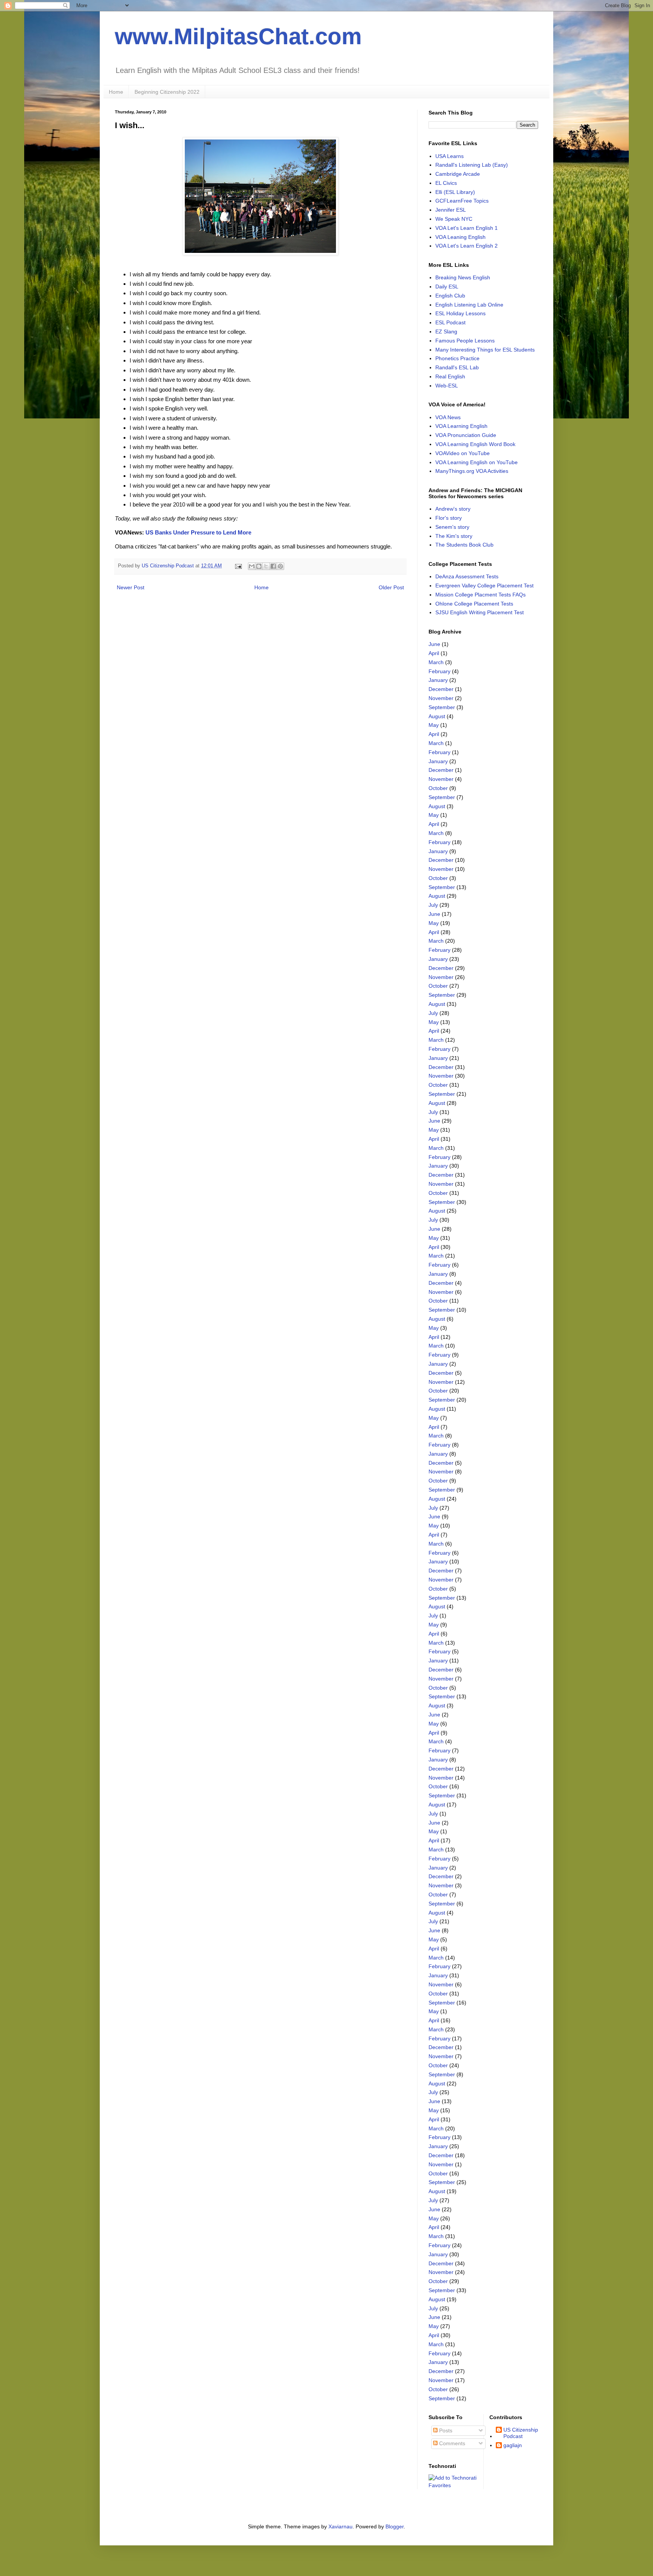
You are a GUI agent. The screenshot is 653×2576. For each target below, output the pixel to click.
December (441, 689)
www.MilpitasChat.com (238, 36)
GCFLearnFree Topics (462, 201)
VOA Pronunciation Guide (466, 435)
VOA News (448, 417)
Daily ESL (447, 287)
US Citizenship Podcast (521, 2433)
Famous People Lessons (465, 341)
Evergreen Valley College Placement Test (484, 586)
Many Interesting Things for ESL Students (485, 350)
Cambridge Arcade (458, 174)
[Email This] (252, 566)
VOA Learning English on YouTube (477, 462)
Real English (450, 376)
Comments (451, 2443)
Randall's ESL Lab (457, 367)
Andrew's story (453, 509)
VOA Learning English (461, 426)
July (433, 905)
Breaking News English (463, 277)
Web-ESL (447, 386)
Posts (445, 2430)
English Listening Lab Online (469, 305)
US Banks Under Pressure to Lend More (198, 532)
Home (116, 92)
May (434, 725)
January (438, 680)
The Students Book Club (464, 545)
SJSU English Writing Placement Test (480, 612)
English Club (450, 296)
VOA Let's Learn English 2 (467, 246)
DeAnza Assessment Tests (467, 576)
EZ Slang (446, 331)
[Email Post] (238, 566)
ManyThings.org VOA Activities (472, 471)
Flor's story (449, 518)
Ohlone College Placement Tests (474, 604)
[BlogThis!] (259, 566)
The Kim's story (454, 536)
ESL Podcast (450, 322)
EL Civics (446, 183)
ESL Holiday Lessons (460, 313)
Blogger (395, 2526)
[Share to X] (266, 566)
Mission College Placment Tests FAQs (480, 595)
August (437, 716)
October (438, 788)
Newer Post (131, 587)
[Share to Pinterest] (280, 566)
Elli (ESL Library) (455, 192)
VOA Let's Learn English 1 (467, 228)
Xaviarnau (340, 2526)
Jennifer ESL (451, 210)
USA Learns (450, 156)
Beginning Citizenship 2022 (167, 92)
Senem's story (452, 527)
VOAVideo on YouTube (463, 453)
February (439, 671)
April (434, 653)
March (436, 662)
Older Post (391, 587)
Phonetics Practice (457, 358)
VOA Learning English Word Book (475, 444)
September (442, 707)
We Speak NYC (454, 219)
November (441, 698)
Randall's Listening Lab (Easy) (472, 165)
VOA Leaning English (460, 237)
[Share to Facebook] (273, 566)
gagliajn (513, 2445)
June (434, 644)
